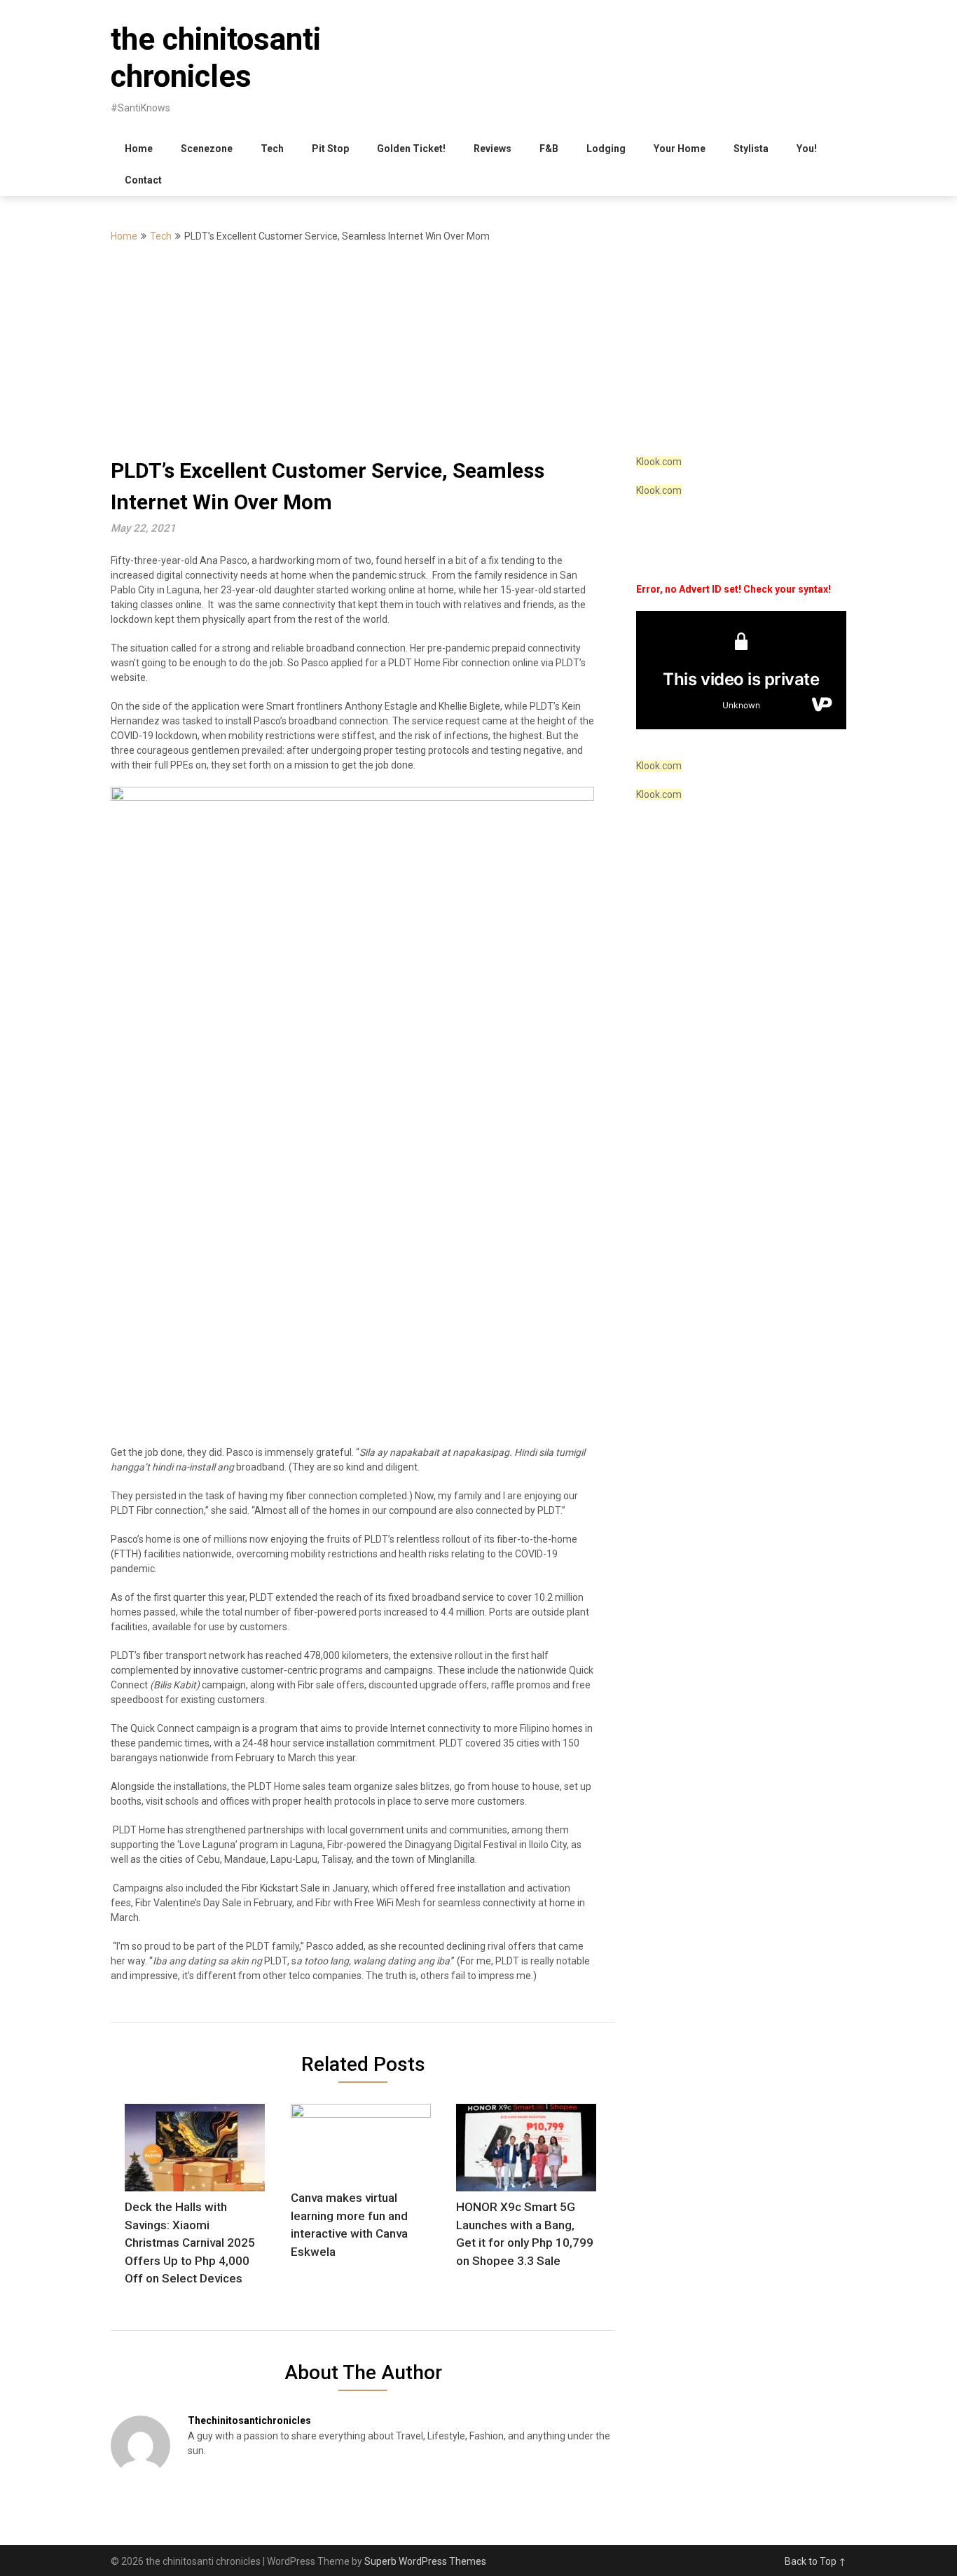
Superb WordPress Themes (425, 2561)
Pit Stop (330, 149)
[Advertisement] (478, 350)
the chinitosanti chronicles (216, 58)
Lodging (606, 149)
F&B (549, 149)
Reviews (493, 149)
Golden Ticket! (411, 149)
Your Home (680, 149)
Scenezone (207, 149)
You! (807, 149)
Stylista (751, 149)
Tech (272, 149)
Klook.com (659, 462)
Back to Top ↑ (815, 2561)
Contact (143, 180)
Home (139, 149)
